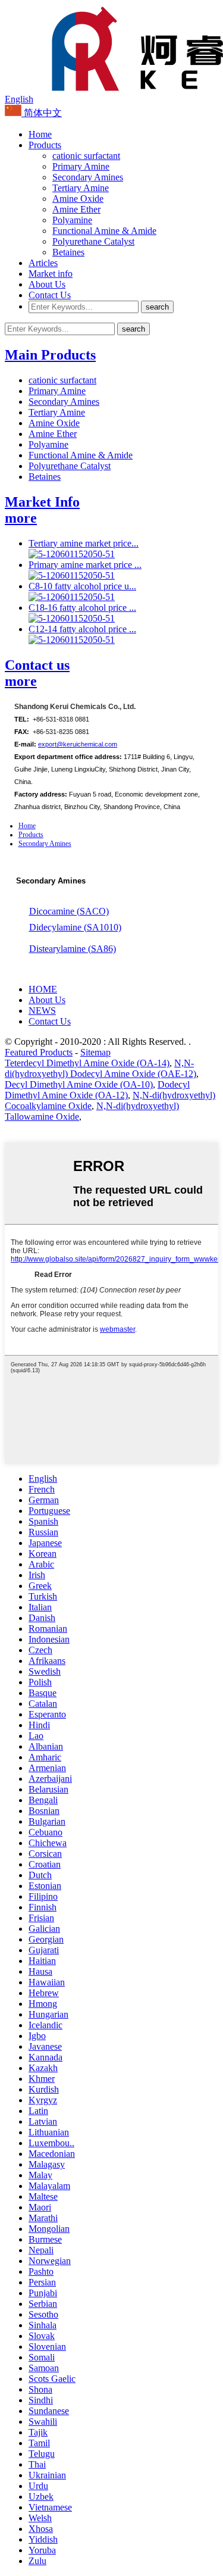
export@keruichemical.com (78, 744)
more (21, 518)
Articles (43, 263)
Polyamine (72, 220)
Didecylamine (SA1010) (75, 927)
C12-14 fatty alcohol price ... (82, 629)
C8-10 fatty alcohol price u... (82, 586)
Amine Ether (76, 209)
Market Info (42, 502)
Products (45, 145)
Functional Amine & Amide (104, 231)
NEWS (42, 1011)
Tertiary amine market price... (84, 543)
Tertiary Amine (81, 188)
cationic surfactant (86, 156)
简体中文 (42, 113)
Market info (51, 274)
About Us (47, 284)
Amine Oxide (78, 199)
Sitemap (95, 1052)
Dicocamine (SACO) (69, 911)
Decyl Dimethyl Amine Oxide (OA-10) (79, 1084)
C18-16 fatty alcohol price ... (82, 608)
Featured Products (39, 1052)
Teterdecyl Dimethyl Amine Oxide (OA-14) (87, 1063)
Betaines (68, 252)
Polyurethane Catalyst (93, 241)
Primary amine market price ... (85, 565)
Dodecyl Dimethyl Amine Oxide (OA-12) (97, 1090)
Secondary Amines (88, 177)
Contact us (37, 665)
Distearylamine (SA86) (73, 949)
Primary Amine (81, 166)
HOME (43, 989)
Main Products (50, 355)
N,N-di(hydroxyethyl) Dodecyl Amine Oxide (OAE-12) (100, 1068)
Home (40, 134)
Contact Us (50, 295)
